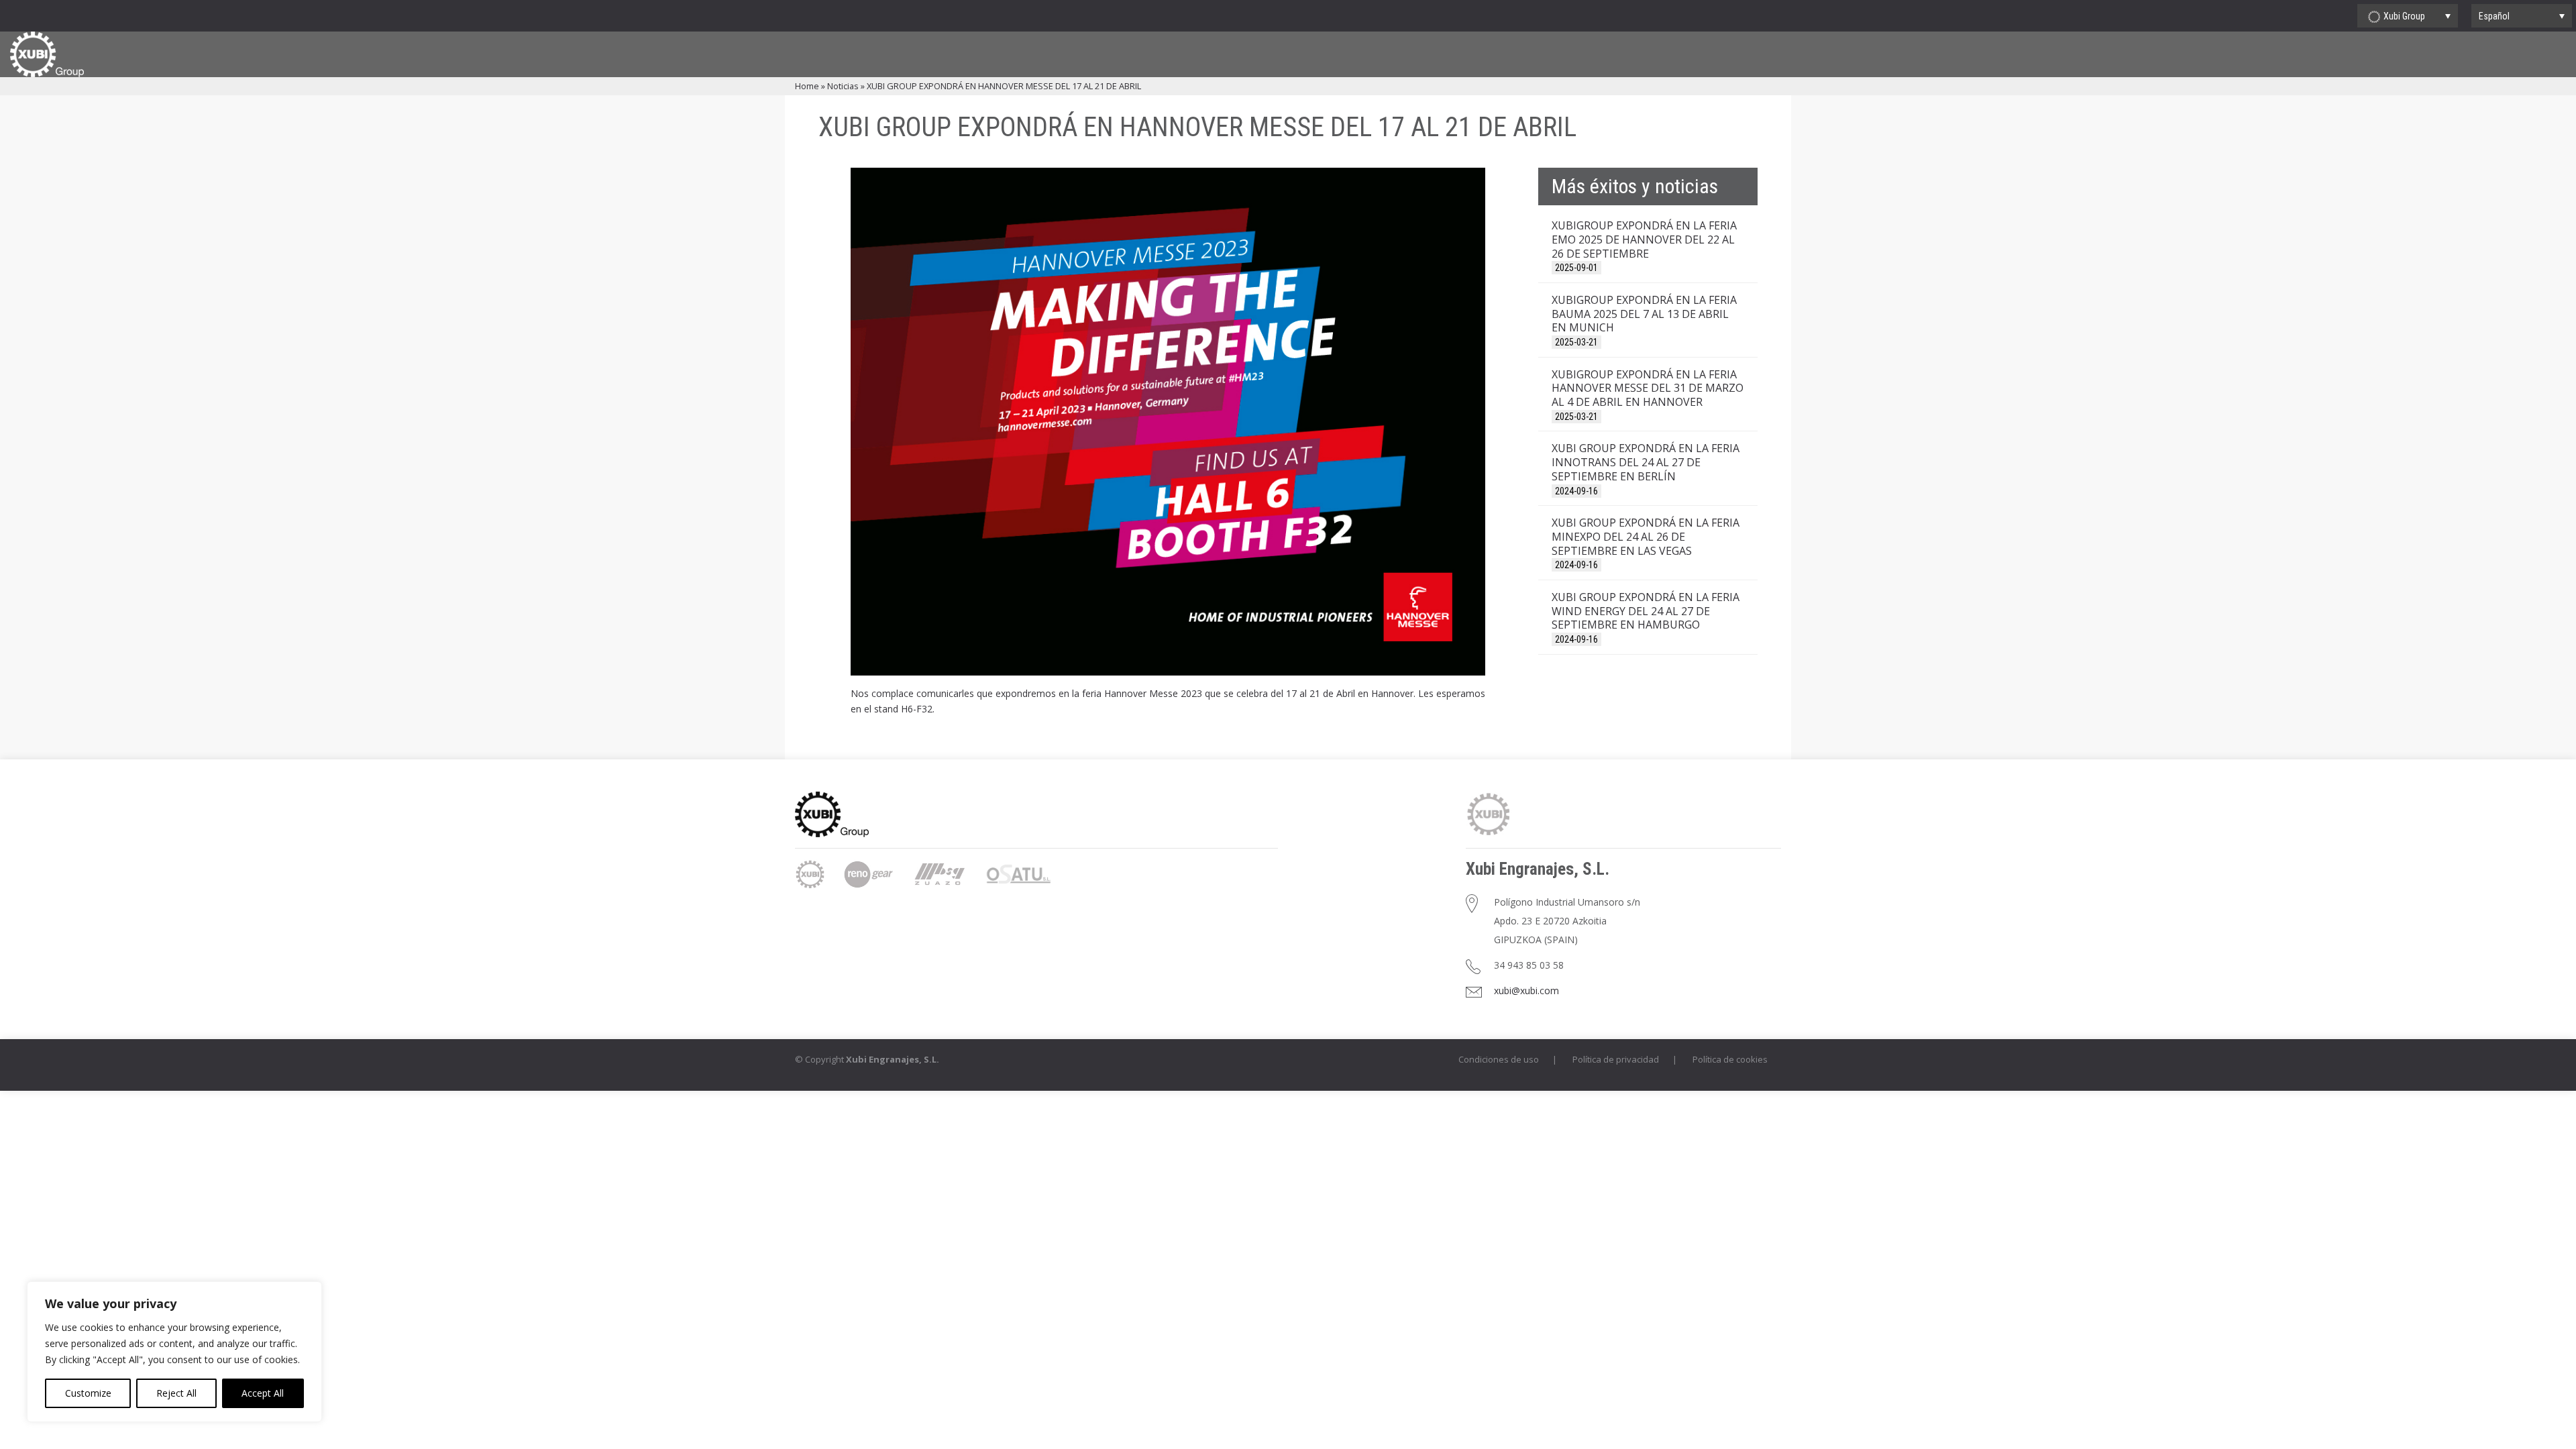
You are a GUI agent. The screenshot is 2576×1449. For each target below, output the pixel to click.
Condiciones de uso (1499, 1059)
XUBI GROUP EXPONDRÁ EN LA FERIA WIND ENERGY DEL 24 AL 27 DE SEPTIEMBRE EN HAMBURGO (1646, 611)
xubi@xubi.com (1526, 990)
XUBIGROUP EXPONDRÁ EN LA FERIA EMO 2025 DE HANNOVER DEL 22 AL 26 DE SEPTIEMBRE (1644, 239)
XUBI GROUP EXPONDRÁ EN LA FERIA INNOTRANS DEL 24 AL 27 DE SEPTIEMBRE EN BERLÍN (1646, 462)
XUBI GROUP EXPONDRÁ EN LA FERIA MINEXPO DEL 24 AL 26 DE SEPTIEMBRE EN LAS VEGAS (1646, 537)
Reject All (176, 1393)
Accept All (263, 1393)
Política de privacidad (1616, 1059)
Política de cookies (1730, 1059)
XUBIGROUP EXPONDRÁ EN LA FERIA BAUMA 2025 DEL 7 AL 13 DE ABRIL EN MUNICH (1644, 314)
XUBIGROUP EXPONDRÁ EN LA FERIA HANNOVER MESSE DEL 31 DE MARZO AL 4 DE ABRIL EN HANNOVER (1648, 388)
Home (807, 86)
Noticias (843, 86)
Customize (88, 1393)
